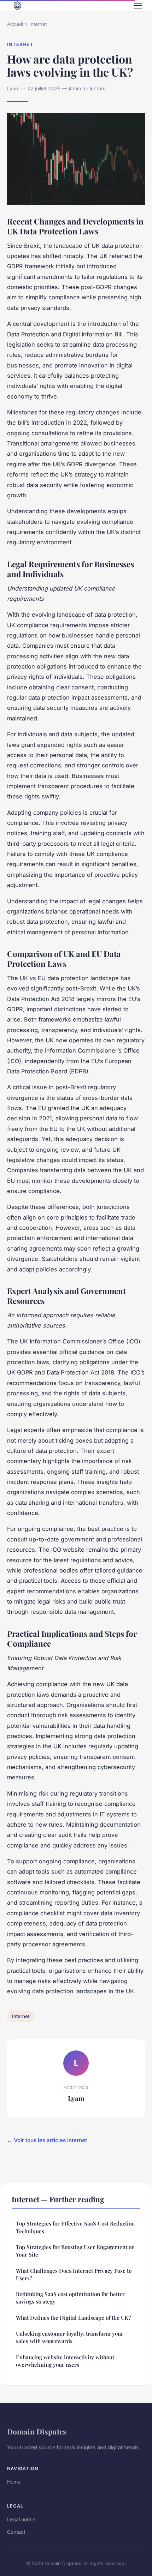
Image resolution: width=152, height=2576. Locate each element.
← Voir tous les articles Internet (47, 2140)
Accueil (15, 24)
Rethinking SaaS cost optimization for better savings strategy (70, 2298)
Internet (38, 24)
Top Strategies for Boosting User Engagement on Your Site (75, 2251)
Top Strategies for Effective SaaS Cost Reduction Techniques (75, 2227)
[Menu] (138, 6)
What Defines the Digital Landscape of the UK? (73, 2318)
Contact (16, 2532)
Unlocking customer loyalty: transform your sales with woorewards (70, 2337)
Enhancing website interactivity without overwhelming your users (65, 2361)
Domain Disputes (37, 2431)
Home (14, 2482)
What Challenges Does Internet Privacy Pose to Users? (74, 2274)
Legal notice (21, 2519)
